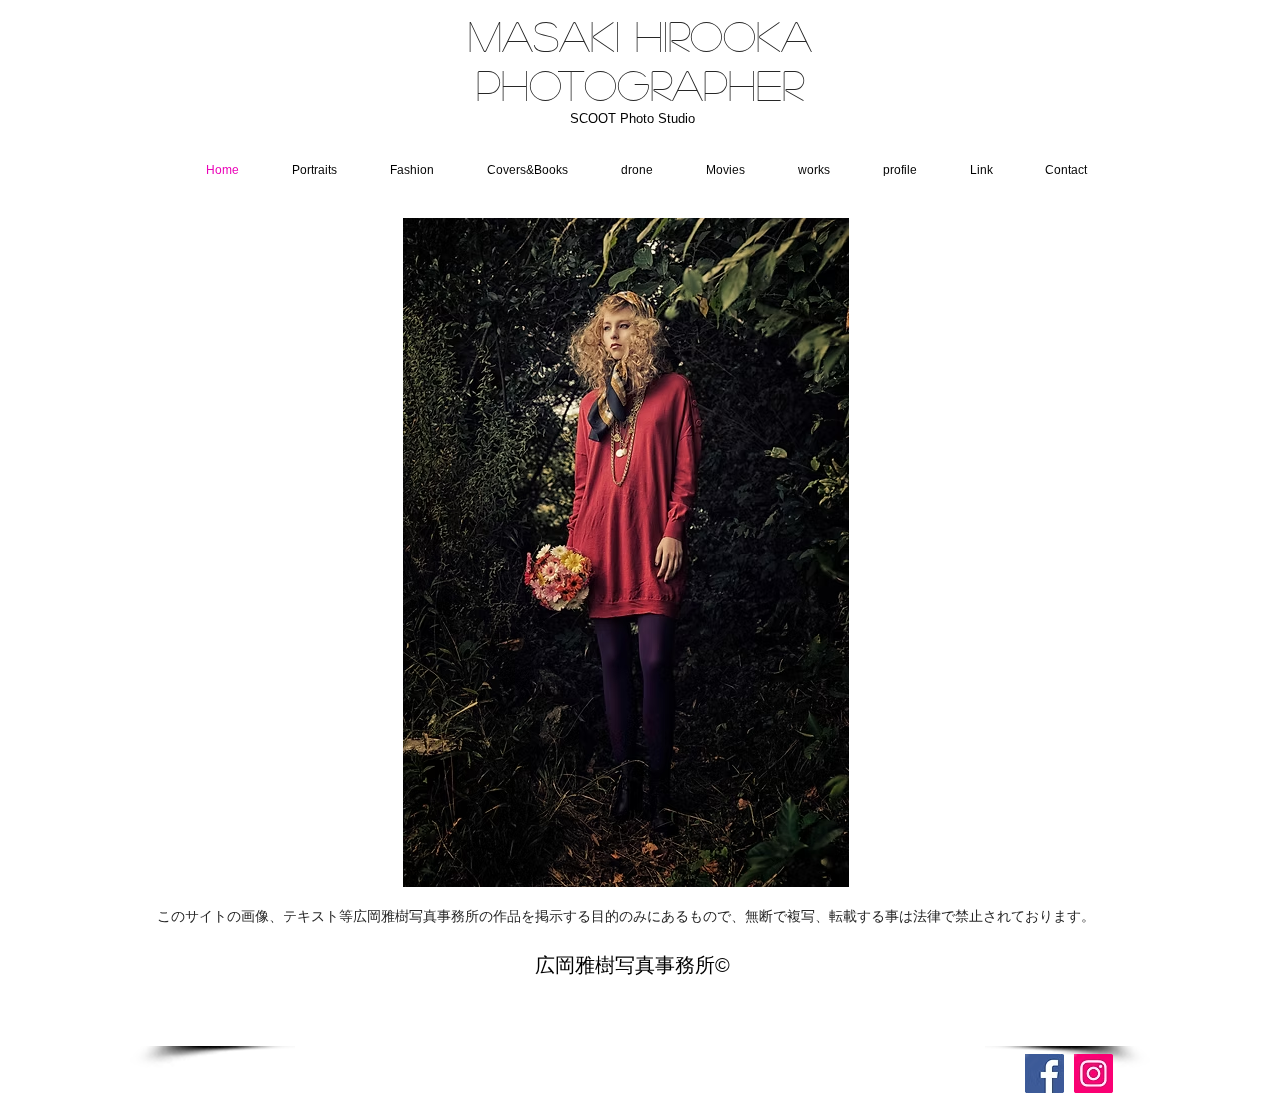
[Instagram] (1093, 1073)
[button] (627, 170)
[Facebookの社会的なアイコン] (1044, 1073)
